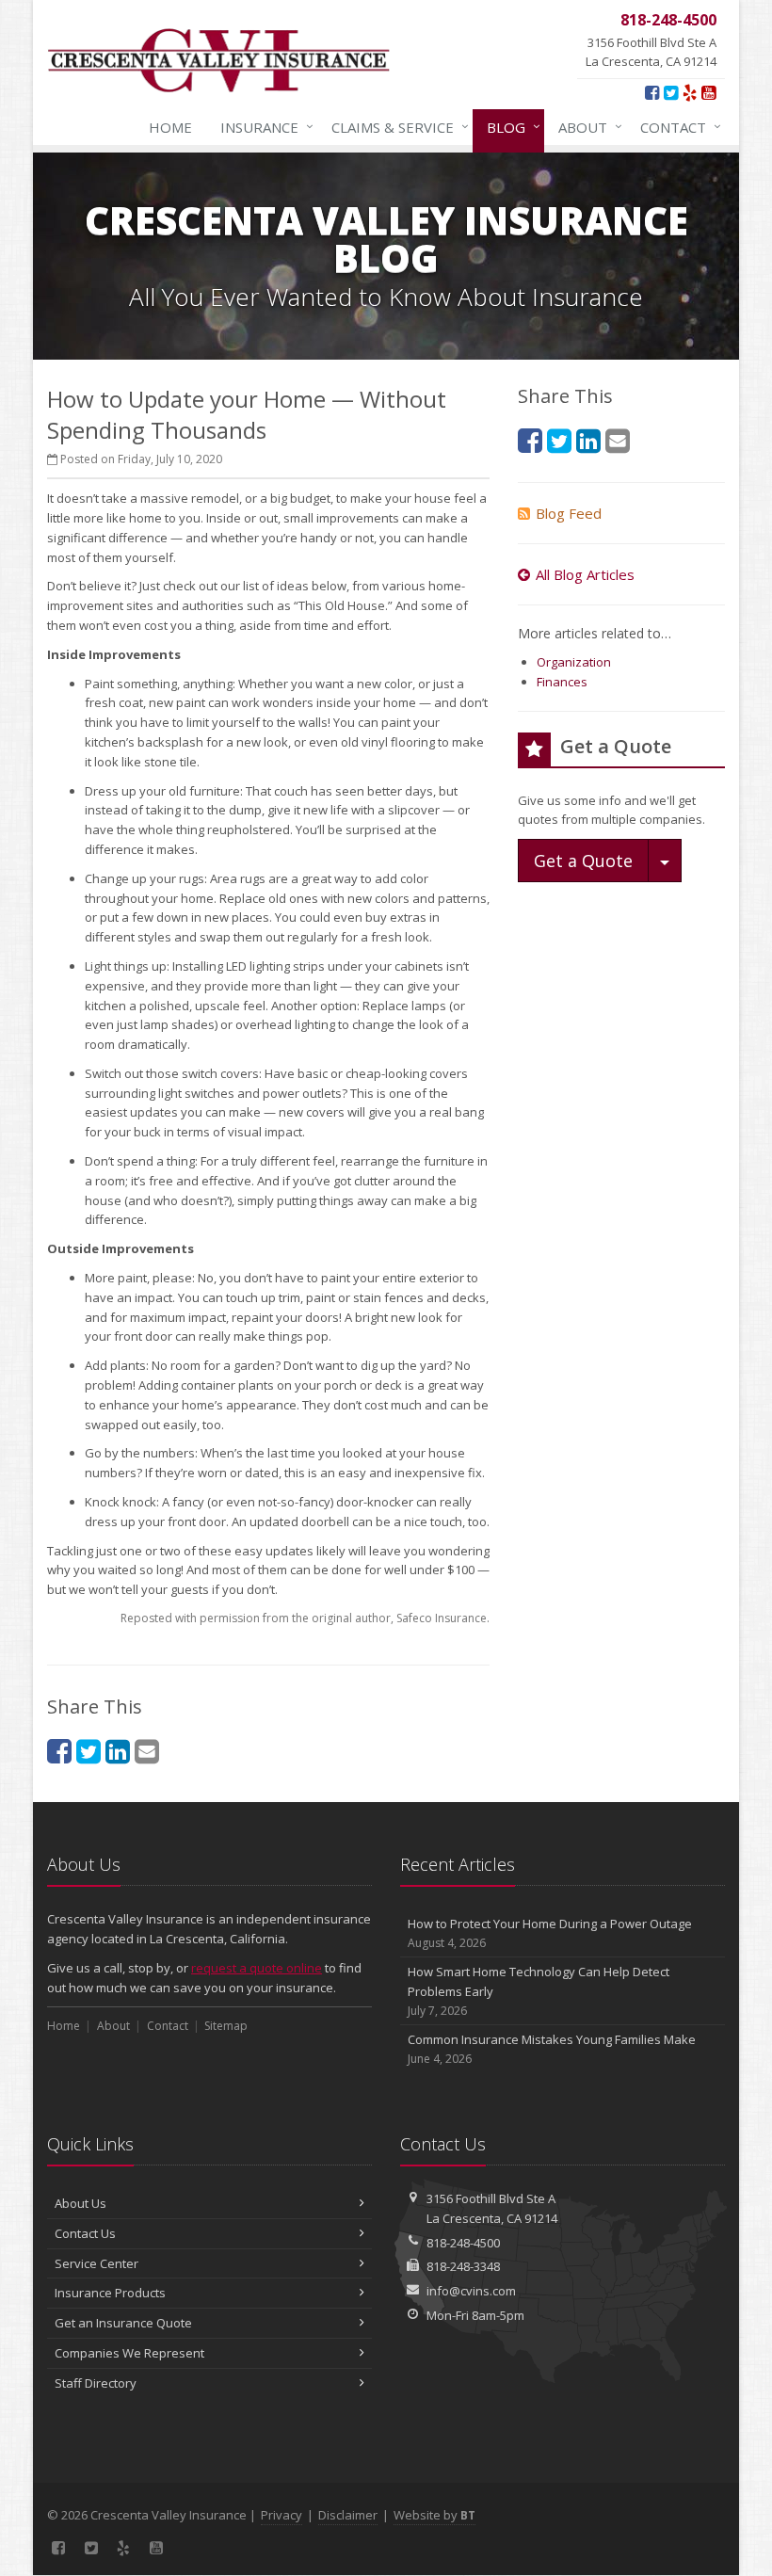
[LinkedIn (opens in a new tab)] (118, 1751)
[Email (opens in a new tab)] (147, 1751)
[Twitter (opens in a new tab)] (671, 92)
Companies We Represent (129, 2353)
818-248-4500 (463, 2243)
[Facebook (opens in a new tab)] (652, 92)
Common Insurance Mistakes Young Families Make (552, 2049)
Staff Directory (96, 2383)
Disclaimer (348, 2515)
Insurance (262, 127)
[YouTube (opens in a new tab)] (708, 92)
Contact (676, 127)
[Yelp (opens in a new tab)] (690, 92)
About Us (80, 2203)
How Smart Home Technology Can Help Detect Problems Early (539, 1991)
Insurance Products (110, 2293)
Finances (562, 682)
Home (170, 127)
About (586, 127)
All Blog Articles (585, 574)
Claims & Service (395, 127)
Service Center (96, 2263)
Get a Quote (583, 861)
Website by (434, 2515)
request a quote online (257, 1968)
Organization (574, 662)
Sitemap (226, 2026)
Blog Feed (569, 513)
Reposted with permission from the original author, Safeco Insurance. (305, 1618)
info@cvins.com (471, 2291)
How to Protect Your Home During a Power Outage (550, 1933)
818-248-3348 (463, 2266)
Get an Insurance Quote (123, 2323)
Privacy (281, 2515)
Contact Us (85, 2233)
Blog (509, 127)
